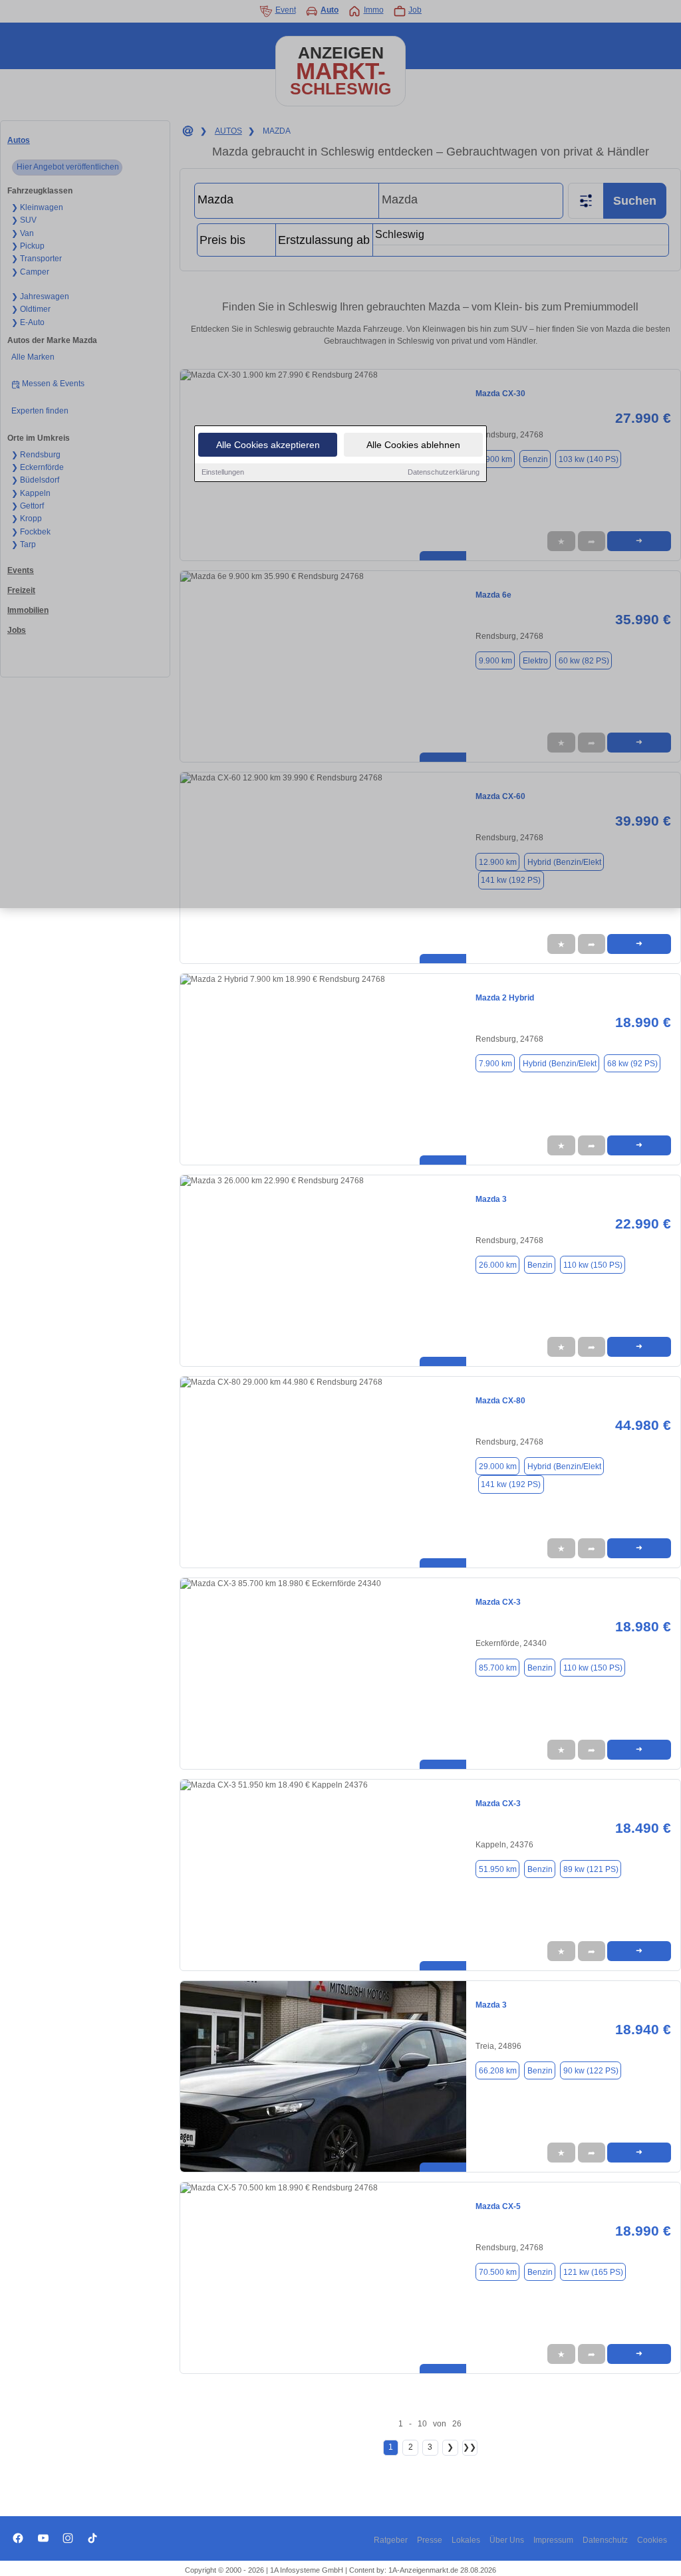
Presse (430, 2540)
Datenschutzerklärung (444, 472)
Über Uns (507, 2540)
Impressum (553, 2540)
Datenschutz (605, 2540)
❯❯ (470, 2447)
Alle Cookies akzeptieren (268, 445)
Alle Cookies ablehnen (413, 445)
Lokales (466, 2540)
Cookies (652, 2540)
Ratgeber (391, 2540)
